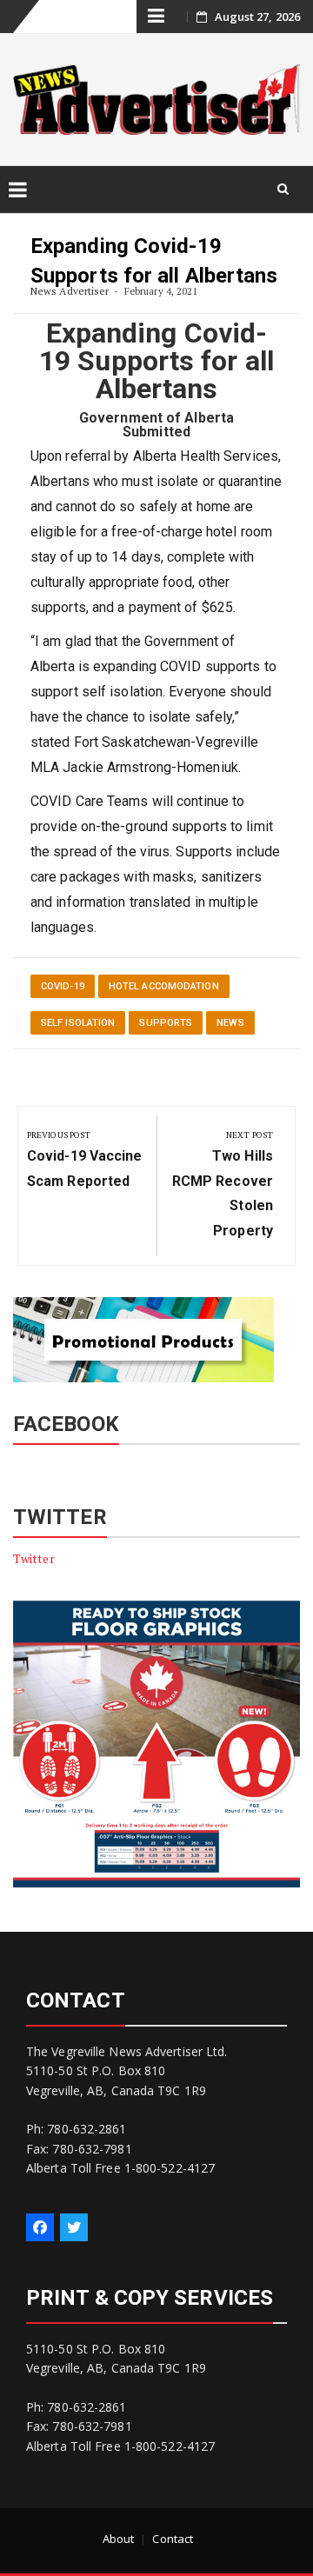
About (119, 2539)
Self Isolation (78, 1023)
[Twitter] (74, 2227)
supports (166, 1023)
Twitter (34, 1558)
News (230, 1023)
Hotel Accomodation (164, 986)
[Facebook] (40, 2227)
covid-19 (63, 986)
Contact (173, 2539)
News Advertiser (70, 291)
